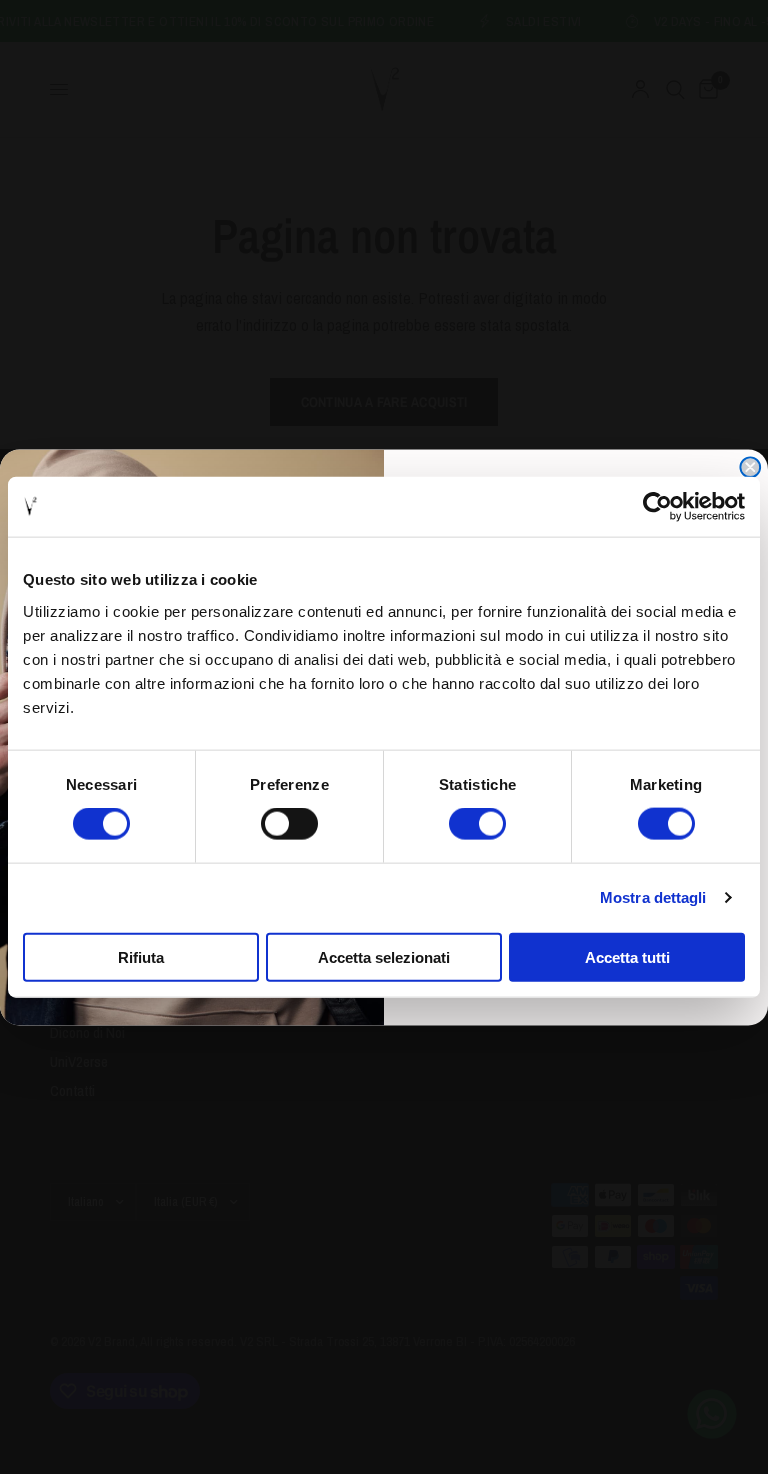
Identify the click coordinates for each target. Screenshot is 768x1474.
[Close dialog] (750, 467)
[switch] (289, 824)
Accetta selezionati (384, 956)
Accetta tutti (627, 956)
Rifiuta (141, 956)
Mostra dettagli (653, 897)
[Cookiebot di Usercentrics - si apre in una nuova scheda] (657, 507)
